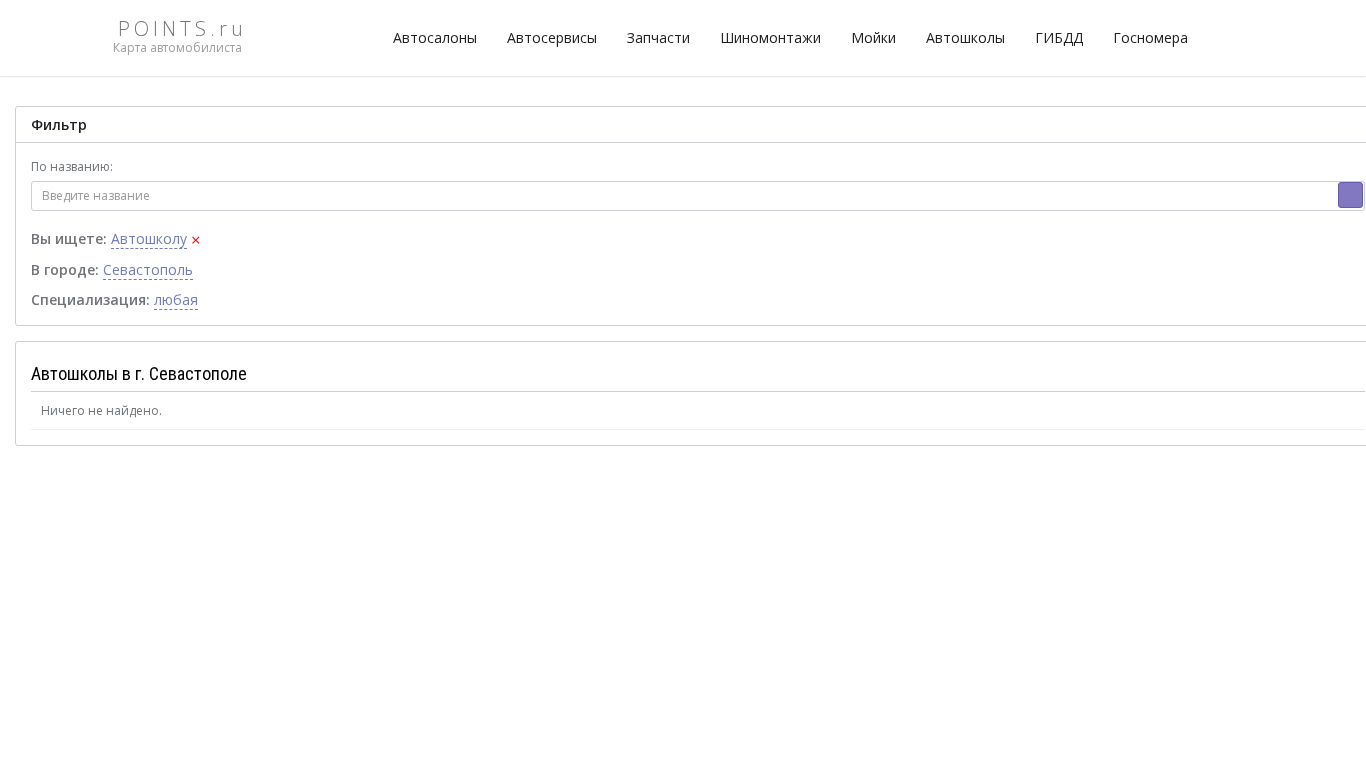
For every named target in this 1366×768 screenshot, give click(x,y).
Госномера (1150, 37)
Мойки (873, 37)
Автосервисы (552, 37)
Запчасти (658, 37)
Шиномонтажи (770, 37)
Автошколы (965, 37)
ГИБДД (1059, 37)
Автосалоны (435, 37)
